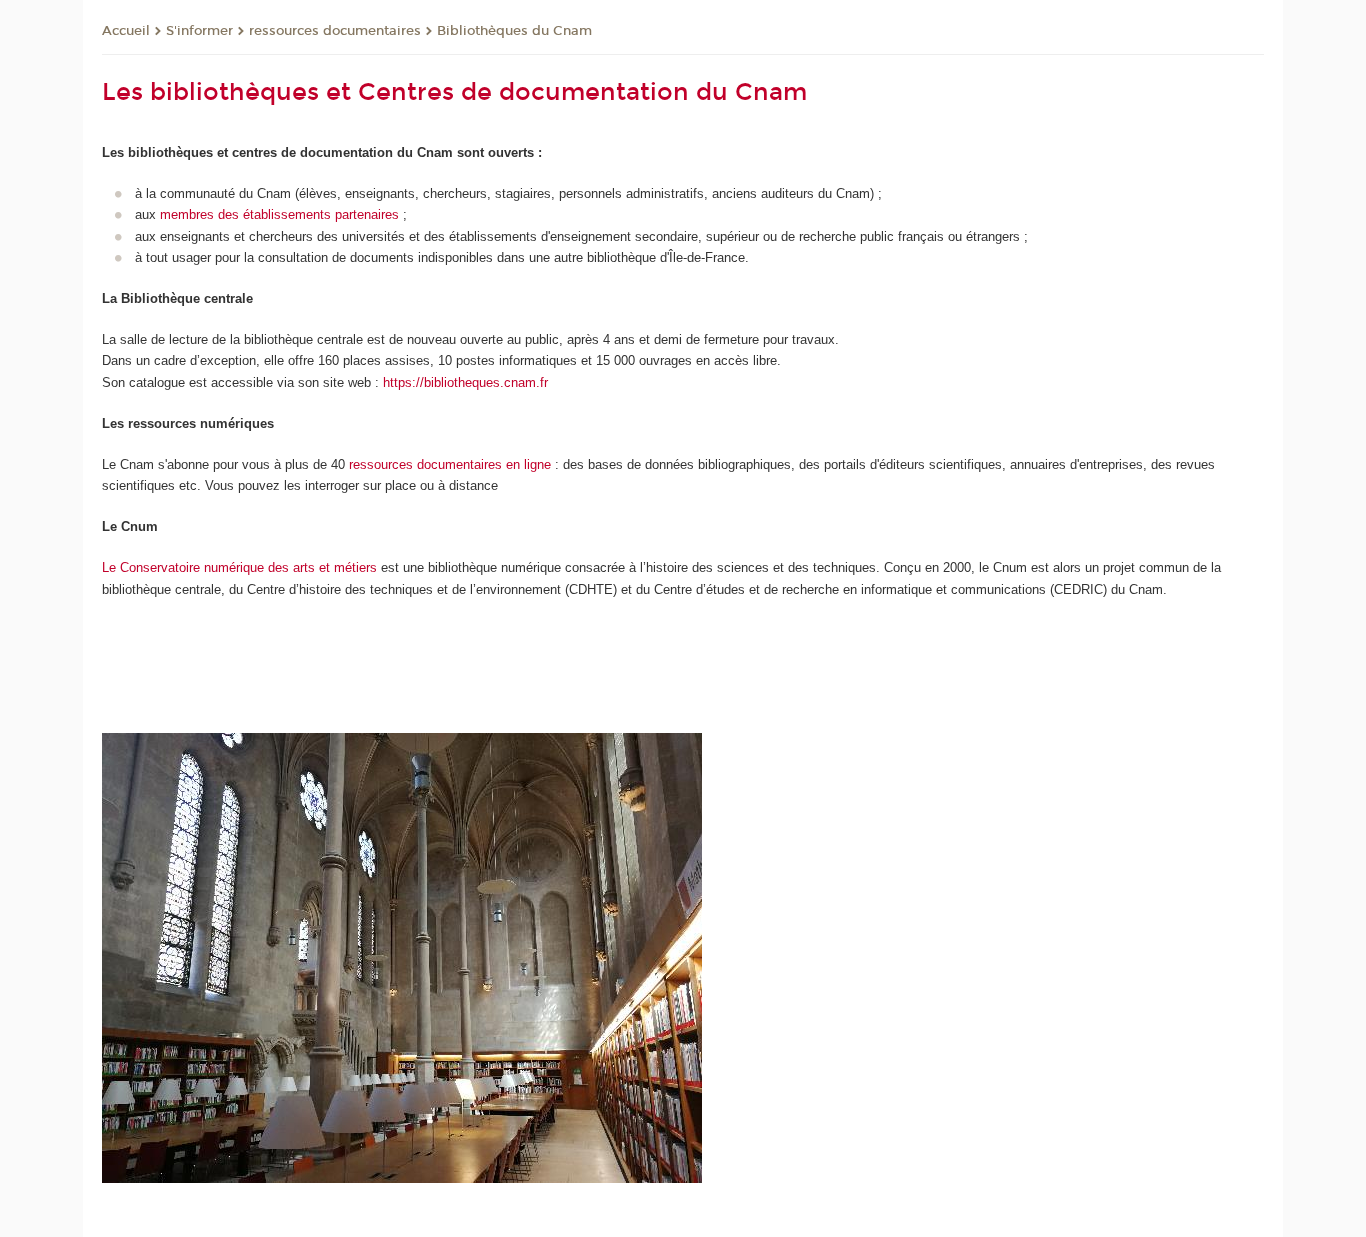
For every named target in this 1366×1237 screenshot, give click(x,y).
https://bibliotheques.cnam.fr (465, 382)
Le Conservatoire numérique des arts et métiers (239, 567)
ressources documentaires (335, 31)
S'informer (199, 31)
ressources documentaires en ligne (450, 464)
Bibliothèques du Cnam (514, 31)
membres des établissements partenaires (279, 214)
